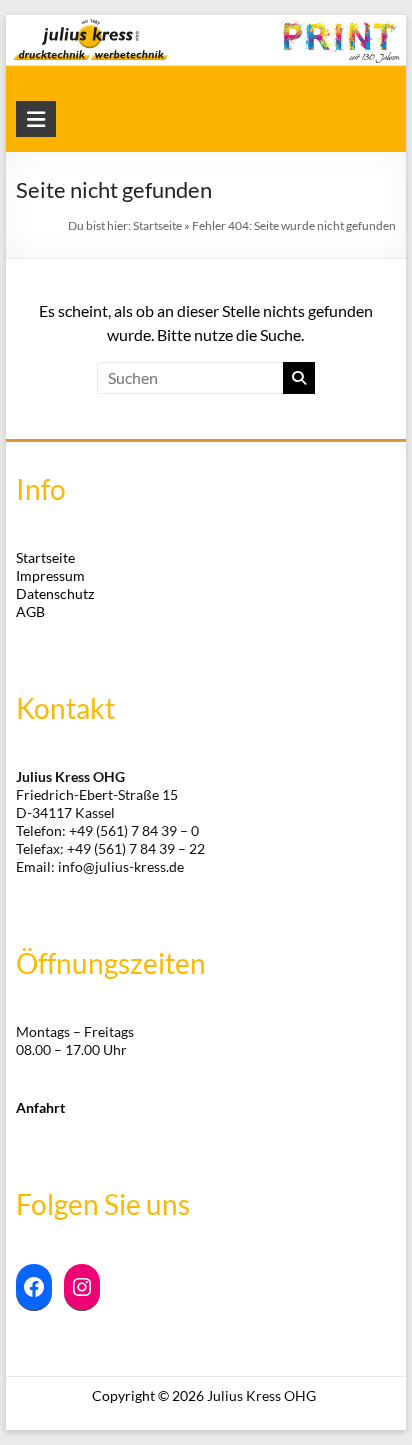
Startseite (157, 225)
